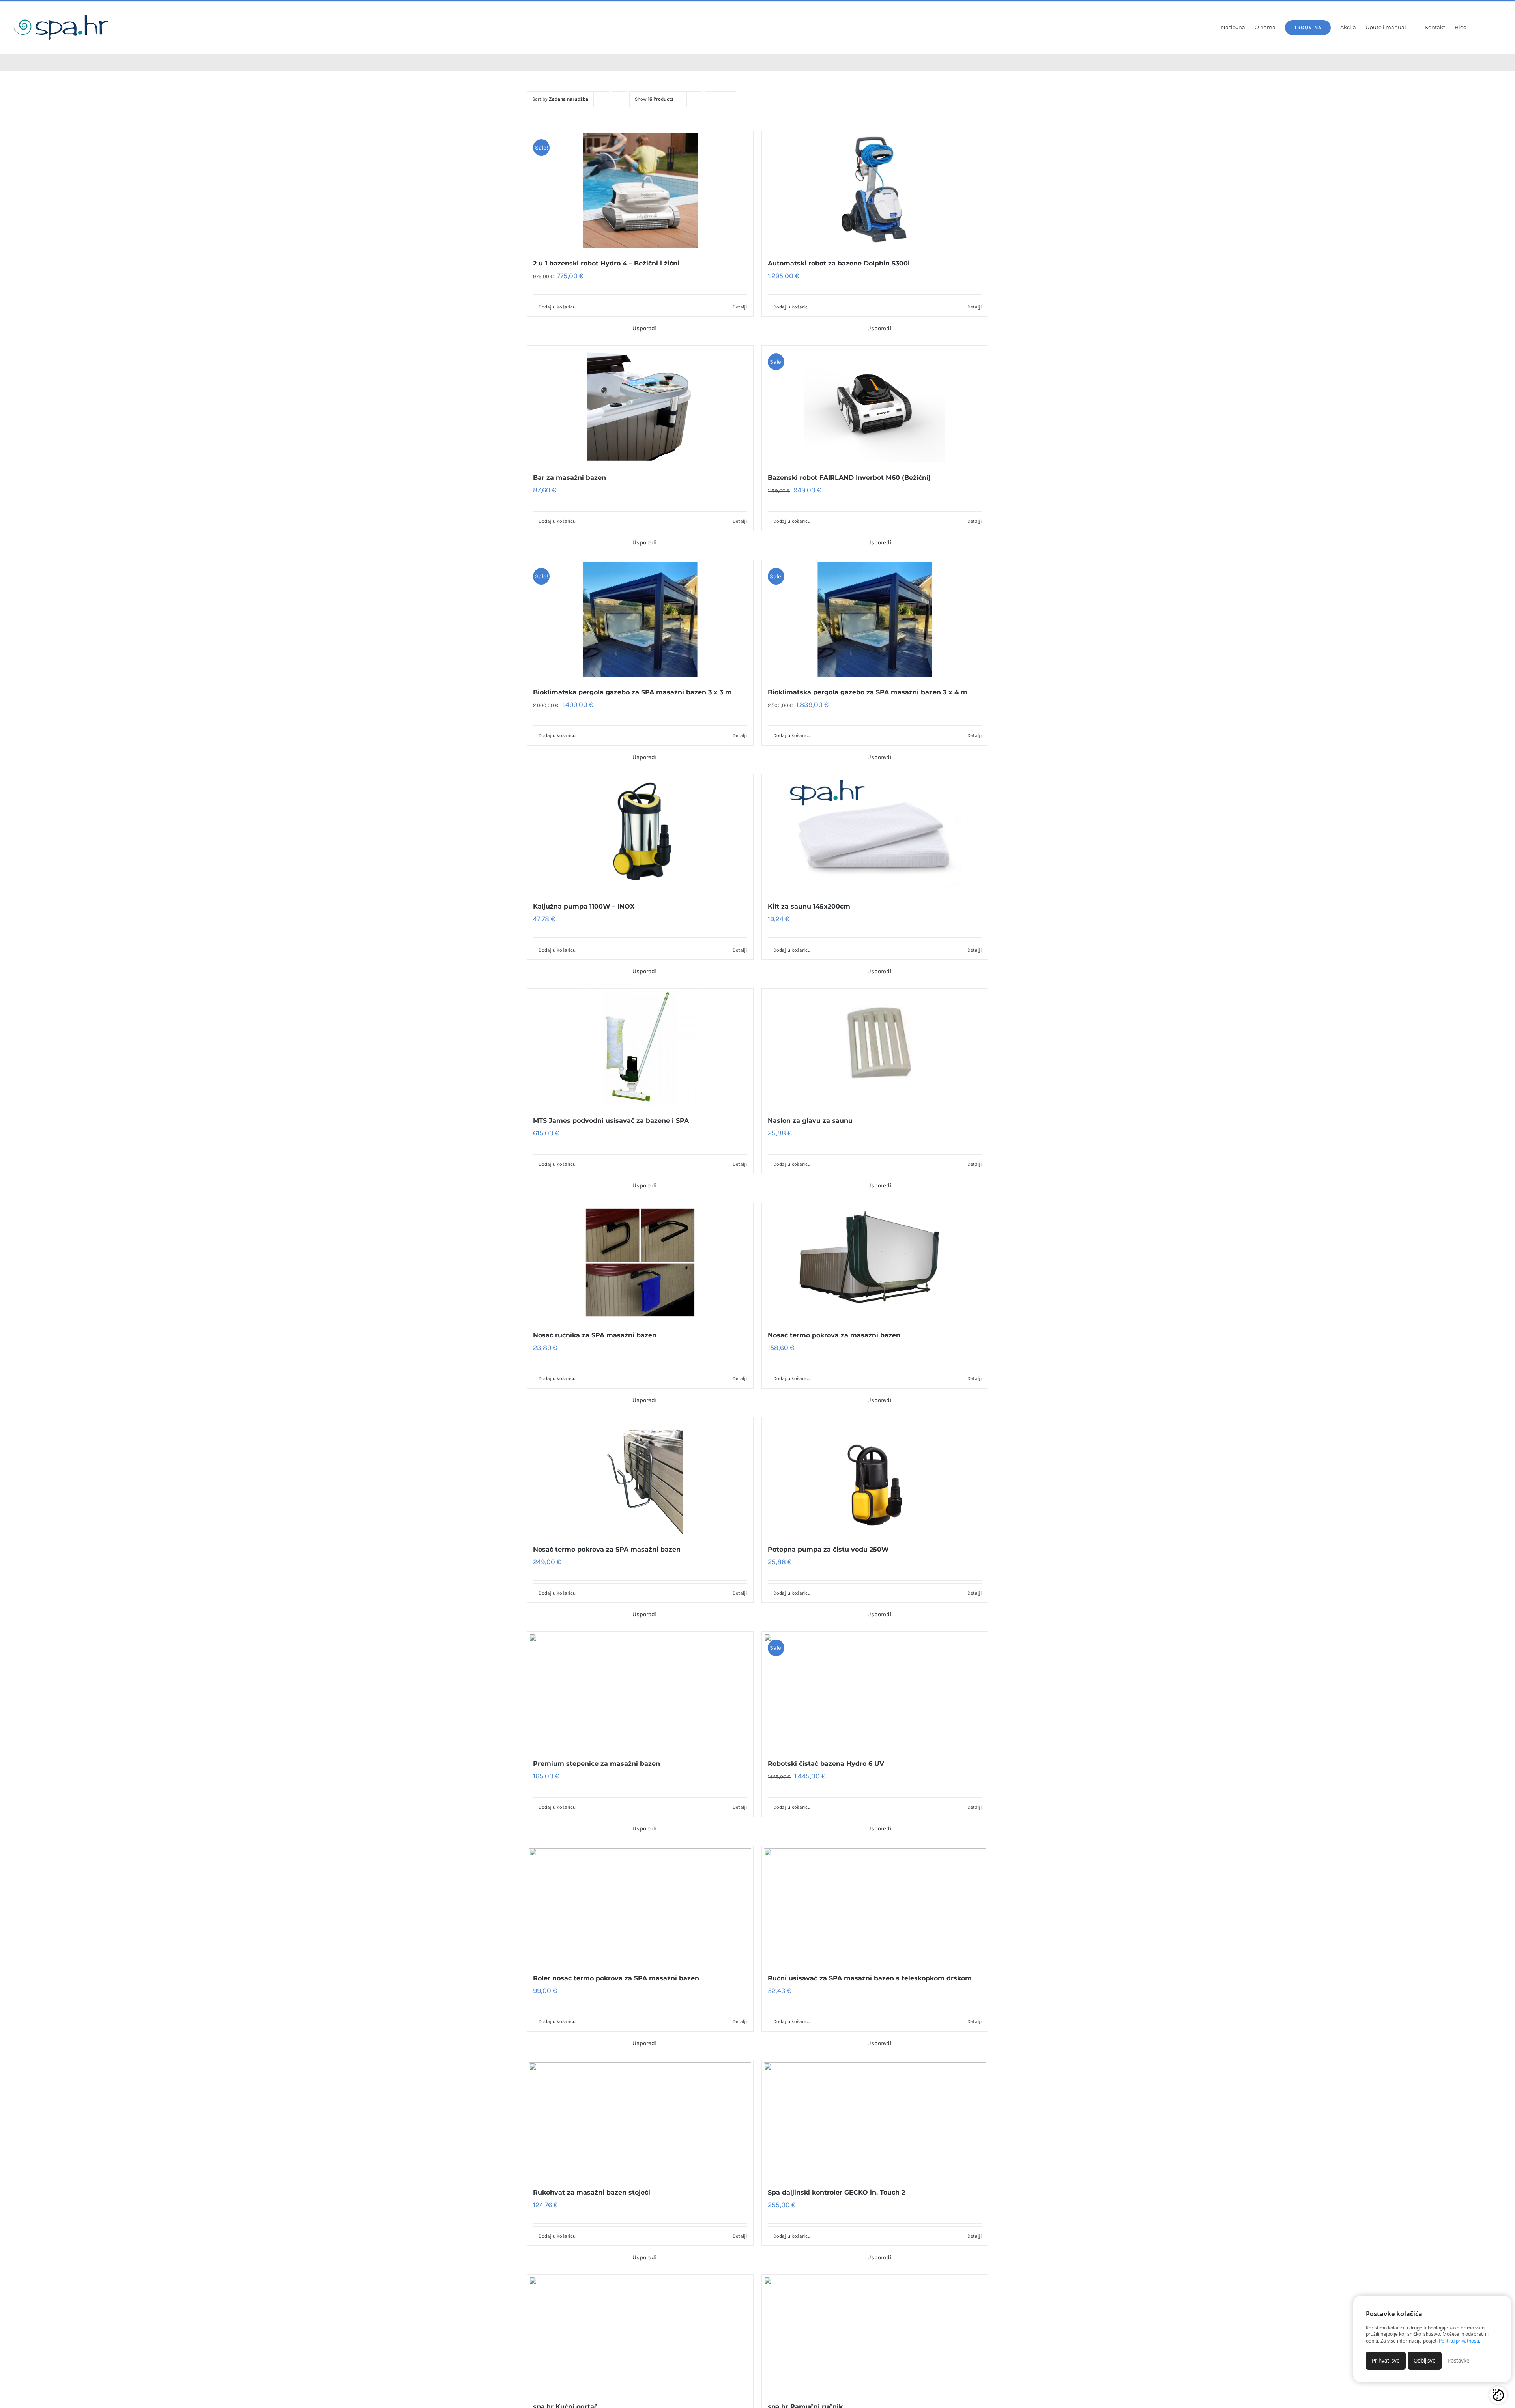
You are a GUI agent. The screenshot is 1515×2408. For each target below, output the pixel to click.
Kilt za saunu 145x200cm (809, 906)
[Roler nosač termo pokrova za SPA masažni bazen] (640, 1905)
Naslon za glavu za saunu (810, 1121)
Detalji (740, 307)
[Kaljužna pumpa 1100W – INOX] (640, 834)
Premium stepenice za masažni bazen (597, 1764)
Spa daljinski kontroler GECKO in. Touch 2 (836, 2192)
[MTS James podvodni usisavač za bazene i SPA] (640, 1048)
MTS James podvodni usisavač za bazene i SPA (611, 1121)
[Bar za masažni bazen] (640, 405)
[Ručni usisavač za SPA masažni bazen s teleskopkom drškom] (875, 1905)
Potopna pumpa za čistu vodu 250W (828, 1549)
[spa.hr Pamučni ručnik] (875, 2334)
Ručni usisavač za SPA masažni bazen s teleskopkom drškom (870, 1978)
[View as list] (728, 99)
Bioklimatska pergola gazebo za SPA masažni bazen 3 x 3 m (632, 692)
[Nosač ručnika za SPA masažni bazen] (640, 1262)
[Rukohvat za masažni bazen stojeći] (640, 2120)
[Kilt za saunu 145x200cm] (875, 834)
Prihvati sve (1386, 2361)
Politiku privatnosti (1459, 2341)
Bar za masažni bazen (570, 478)
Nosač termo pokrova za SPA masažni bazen (607, 1549)
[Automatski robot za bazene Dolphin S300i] (875, 191)
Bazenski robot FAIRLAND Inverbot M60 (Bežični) (849, 478)
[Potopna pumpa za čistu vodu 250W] (875, 1477)
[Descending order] (619, 99)
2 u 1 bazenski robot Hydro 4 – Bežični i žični (606, 263)
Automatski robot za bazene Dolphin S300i (839, 263)
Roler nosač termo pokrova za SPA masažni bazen (616, 1978)
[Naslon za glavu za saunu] (875, 1048)
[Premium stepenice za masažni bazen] (640, 1691)
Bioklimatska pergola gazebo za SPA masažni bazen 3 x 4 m (868, 692)
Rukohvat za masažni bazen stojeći (592, 2192)
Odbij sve (1425, 2361)
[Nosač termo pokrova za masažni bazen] (875, 1262)
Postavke (1459, 2361)
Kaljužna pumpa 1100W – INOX (584, 906)
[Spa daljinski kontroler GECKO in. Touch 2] (875, 2120)
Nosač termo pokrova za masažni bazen (834, 1335)
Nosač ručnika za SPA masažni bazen (595, 1335)
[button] (1492, 28)
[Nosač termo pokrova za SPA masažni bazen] (640, 1477)
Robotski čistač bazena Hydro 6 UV (826, 1764)
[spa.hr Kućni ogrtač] (640, 2334)
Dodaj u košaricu (557, 307)
